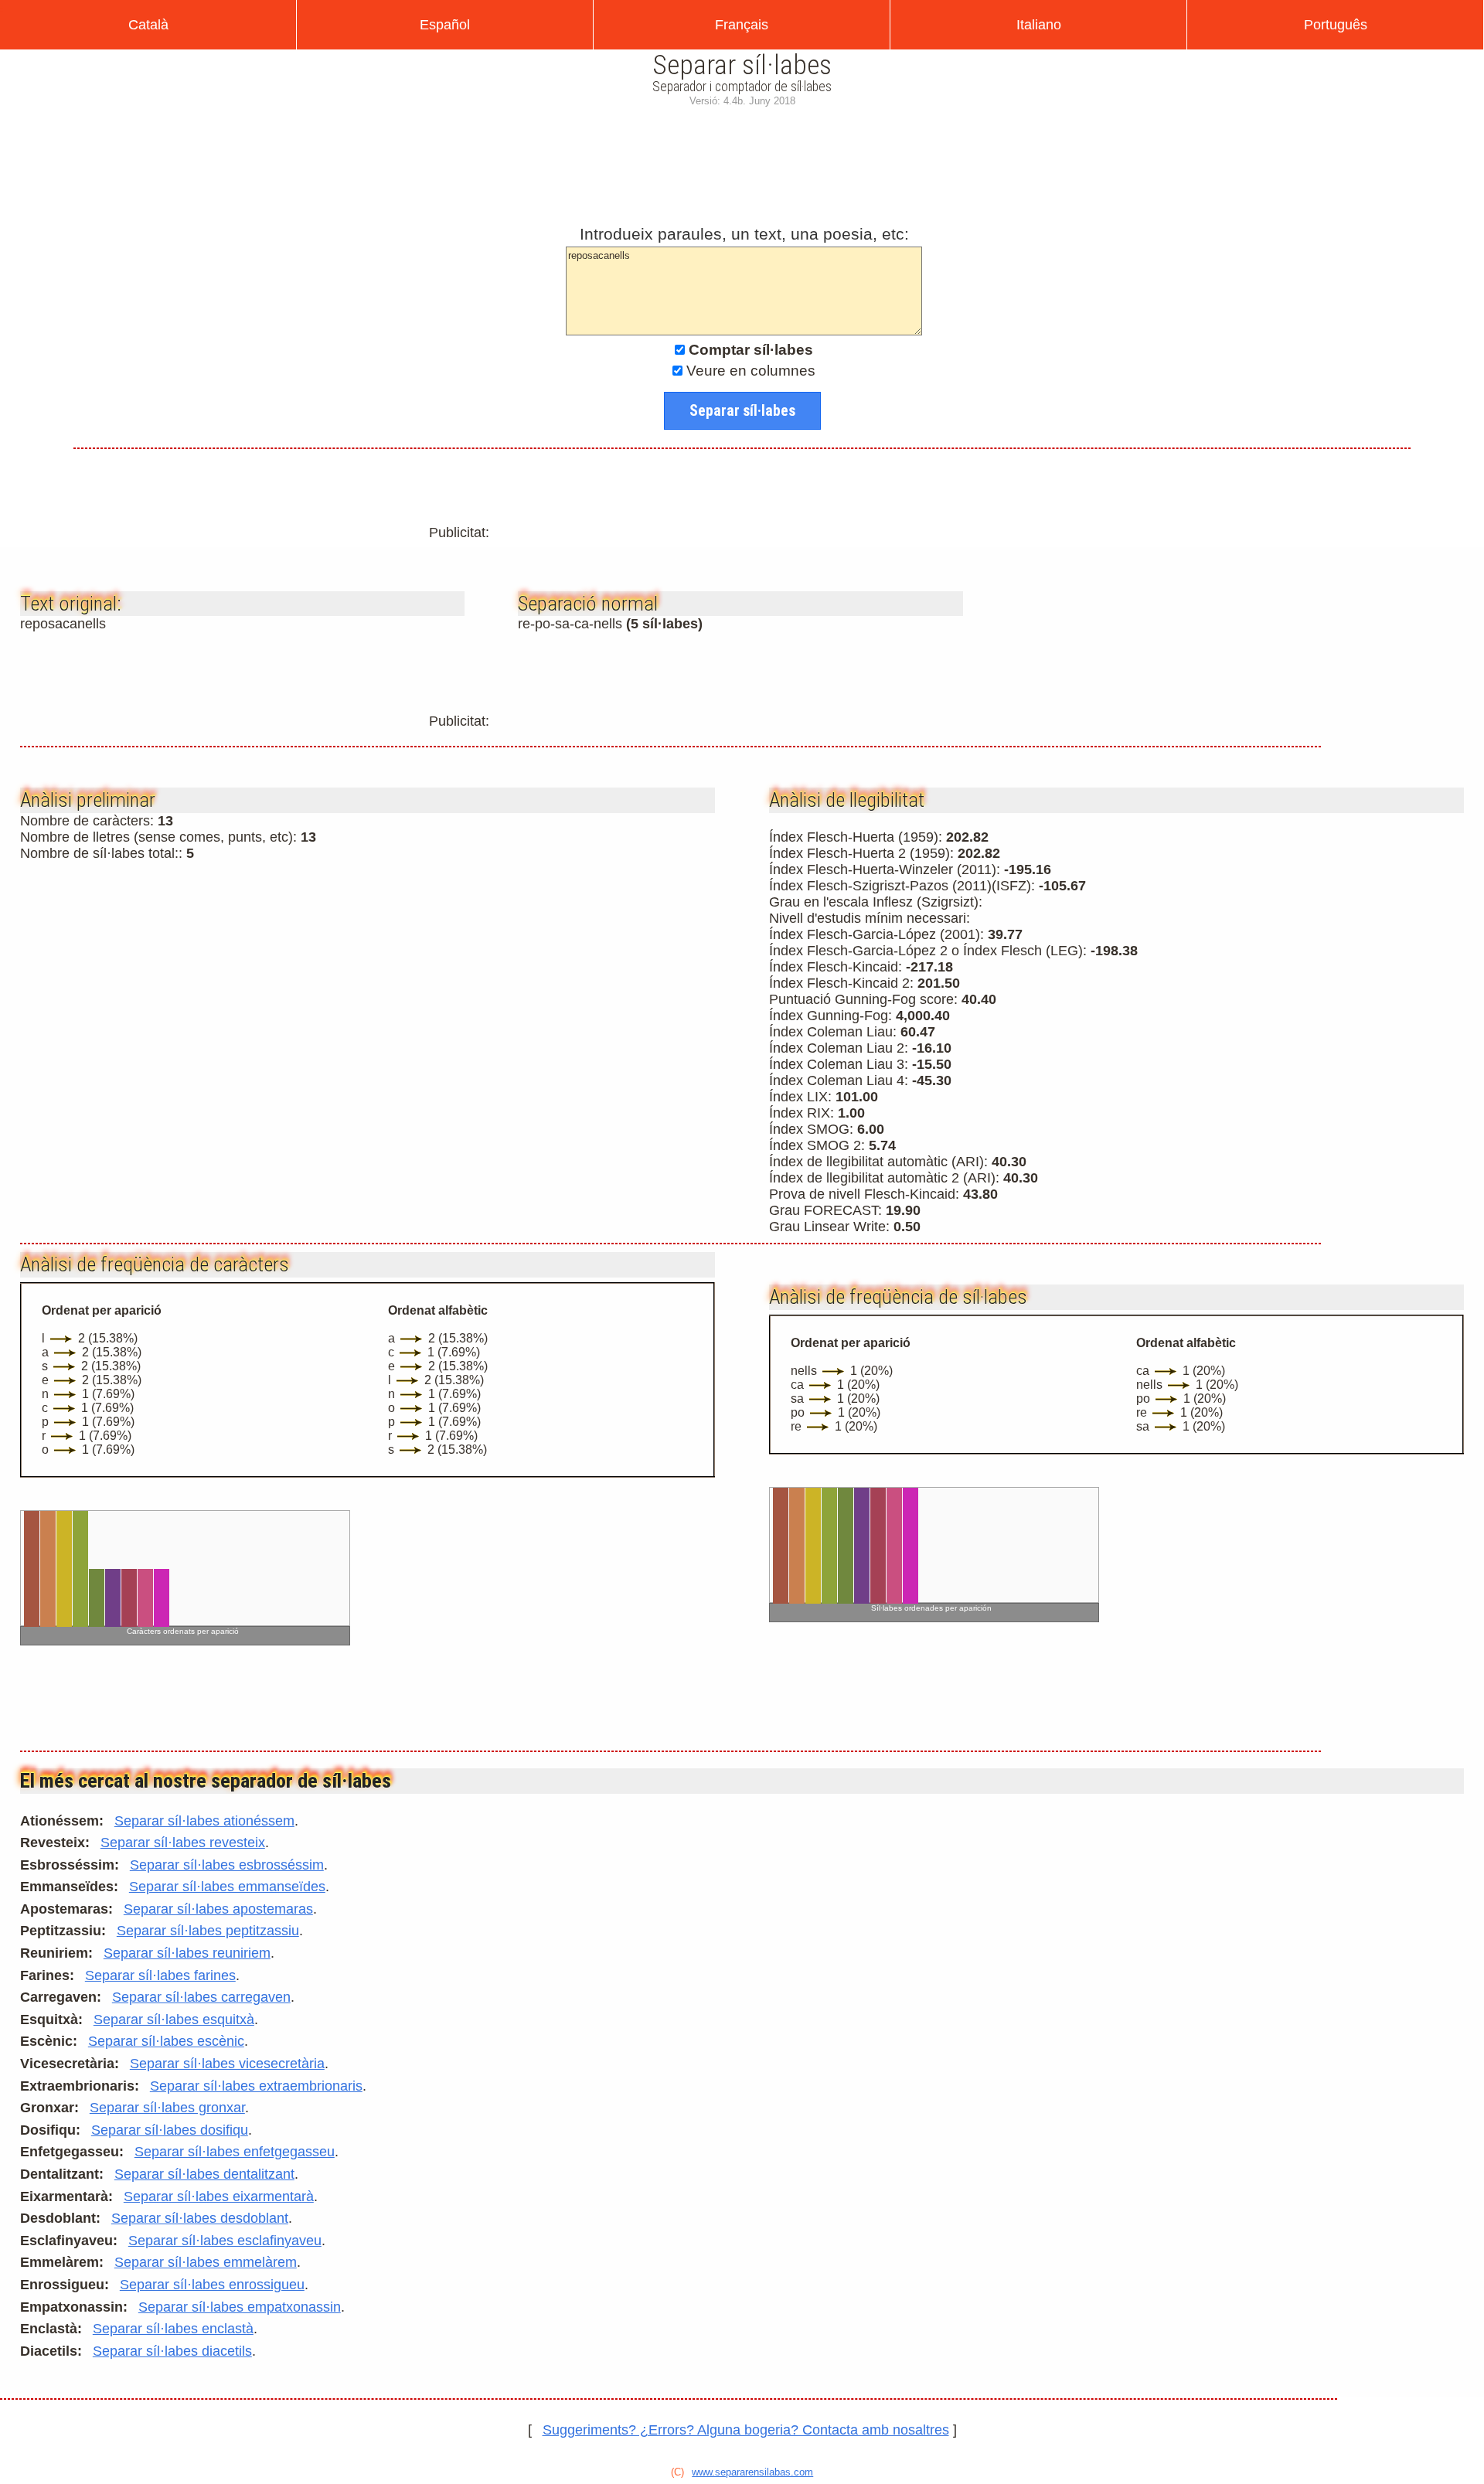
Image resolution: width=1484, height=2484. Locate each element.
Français (742, 25)
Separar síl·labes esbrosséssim (227, 1865)
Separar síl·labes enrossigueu (212, 2285)
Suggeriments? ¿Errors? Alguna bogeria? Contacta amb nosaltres (746, 2430)
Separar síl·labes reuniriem (187, 1953)
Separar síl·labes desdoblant (200, 2218)
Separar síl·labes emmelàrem (206, 2262)
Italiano (1039, 25)
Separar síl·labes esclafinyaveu (225, 2241)
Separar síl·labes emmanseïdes (227, 1887)
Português (1336, 25)
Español (445, 25)
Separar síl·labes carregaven (201, 1997)
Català (148, 25)
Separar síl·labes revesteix (183, 1843)
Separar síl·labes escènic (166, 2041)
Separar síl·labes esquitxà (174, 2020)
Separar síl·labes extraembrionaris (256, 2086)
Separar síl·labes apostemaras (218, 1909)
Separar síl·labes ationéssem (204, 1821)
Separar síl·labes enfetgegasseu (235, 2152)
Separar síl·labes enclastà (173, 2329)
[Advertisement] (742, 162)
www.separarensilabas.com (752, 2472)
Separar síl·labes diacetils (172, 2351)
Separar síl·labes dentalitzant (204, 2174)
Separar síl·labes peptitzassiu (208, 1931)
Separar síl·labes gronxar (167, 2108)
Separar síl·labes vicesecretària (227, 2064)
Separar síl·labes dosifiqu (170, 2130)
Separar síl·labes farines (160, 1975)
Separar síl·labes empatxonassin (240, 2307)
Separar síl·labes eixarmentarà (219, 2196)
